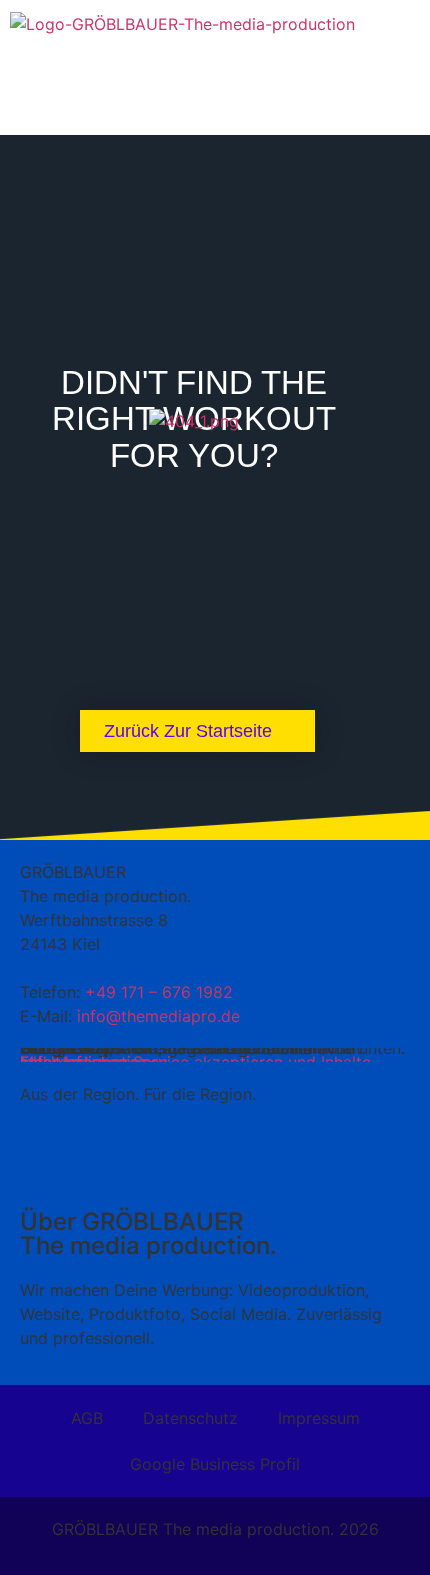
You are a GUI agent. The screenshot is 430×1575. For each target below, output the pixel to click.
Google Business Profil (215, 1464)
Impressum (319, 1418)
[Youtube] (160, 1165)
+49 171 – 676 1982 (159, 992)
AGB (87, 1418)
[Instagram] (215, 1165)
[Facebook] (270, 1165)
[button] (215, 62)
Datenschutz (190, 1418)
